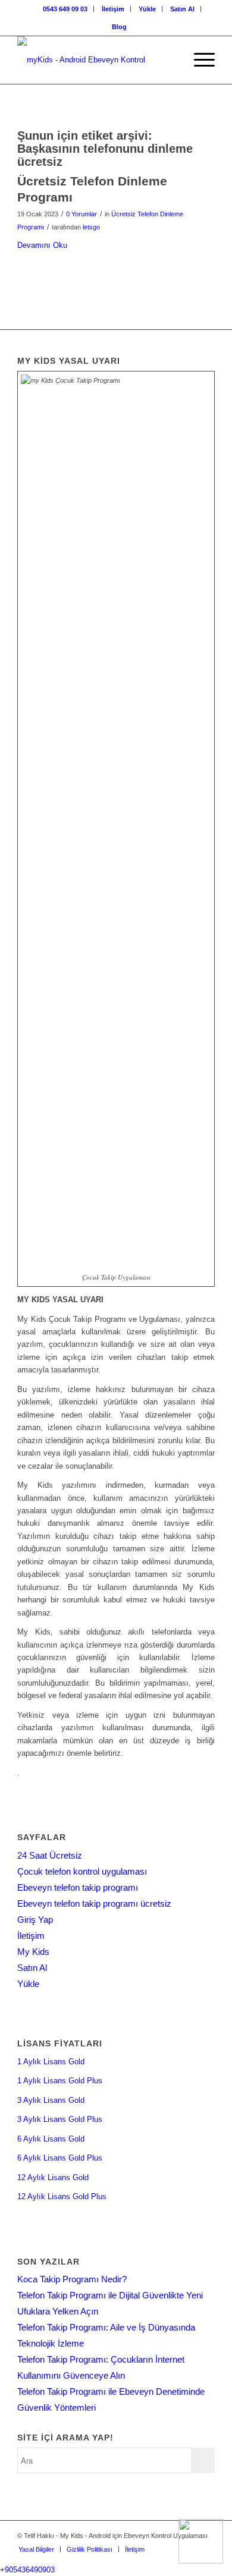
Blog (119, 27)
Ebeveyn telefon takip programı (78, 1887)
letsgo (91, 227)
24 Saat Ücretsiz (50, 1855)
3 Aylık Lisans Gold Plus (60, 2119)
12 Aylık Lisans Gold (53, 2177)
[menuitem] (65, 9)
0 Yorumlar (81, 214)
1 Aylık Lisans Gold (51, 2062)
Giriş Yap (35, 1920)
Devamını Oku (42, 245)
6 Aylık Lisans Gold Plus (60, 2158)
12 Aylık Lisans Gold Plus (62, 2196)
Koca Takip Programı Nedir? (72, 2279)
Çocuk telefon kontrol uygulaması (82, 1871)
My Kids (33, 1952)
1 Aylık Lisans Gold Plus (60, 2081)
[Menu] (198, 60)
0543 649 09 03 (65, 9)
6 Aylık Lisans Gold (51, 2139)
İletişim (113, 9)
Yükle (147, 9)
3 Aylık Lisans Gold (51, 2100)
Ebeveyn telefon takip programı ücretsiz (94, 1903)
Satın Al (182, 9)
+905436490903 (27, 2570)
